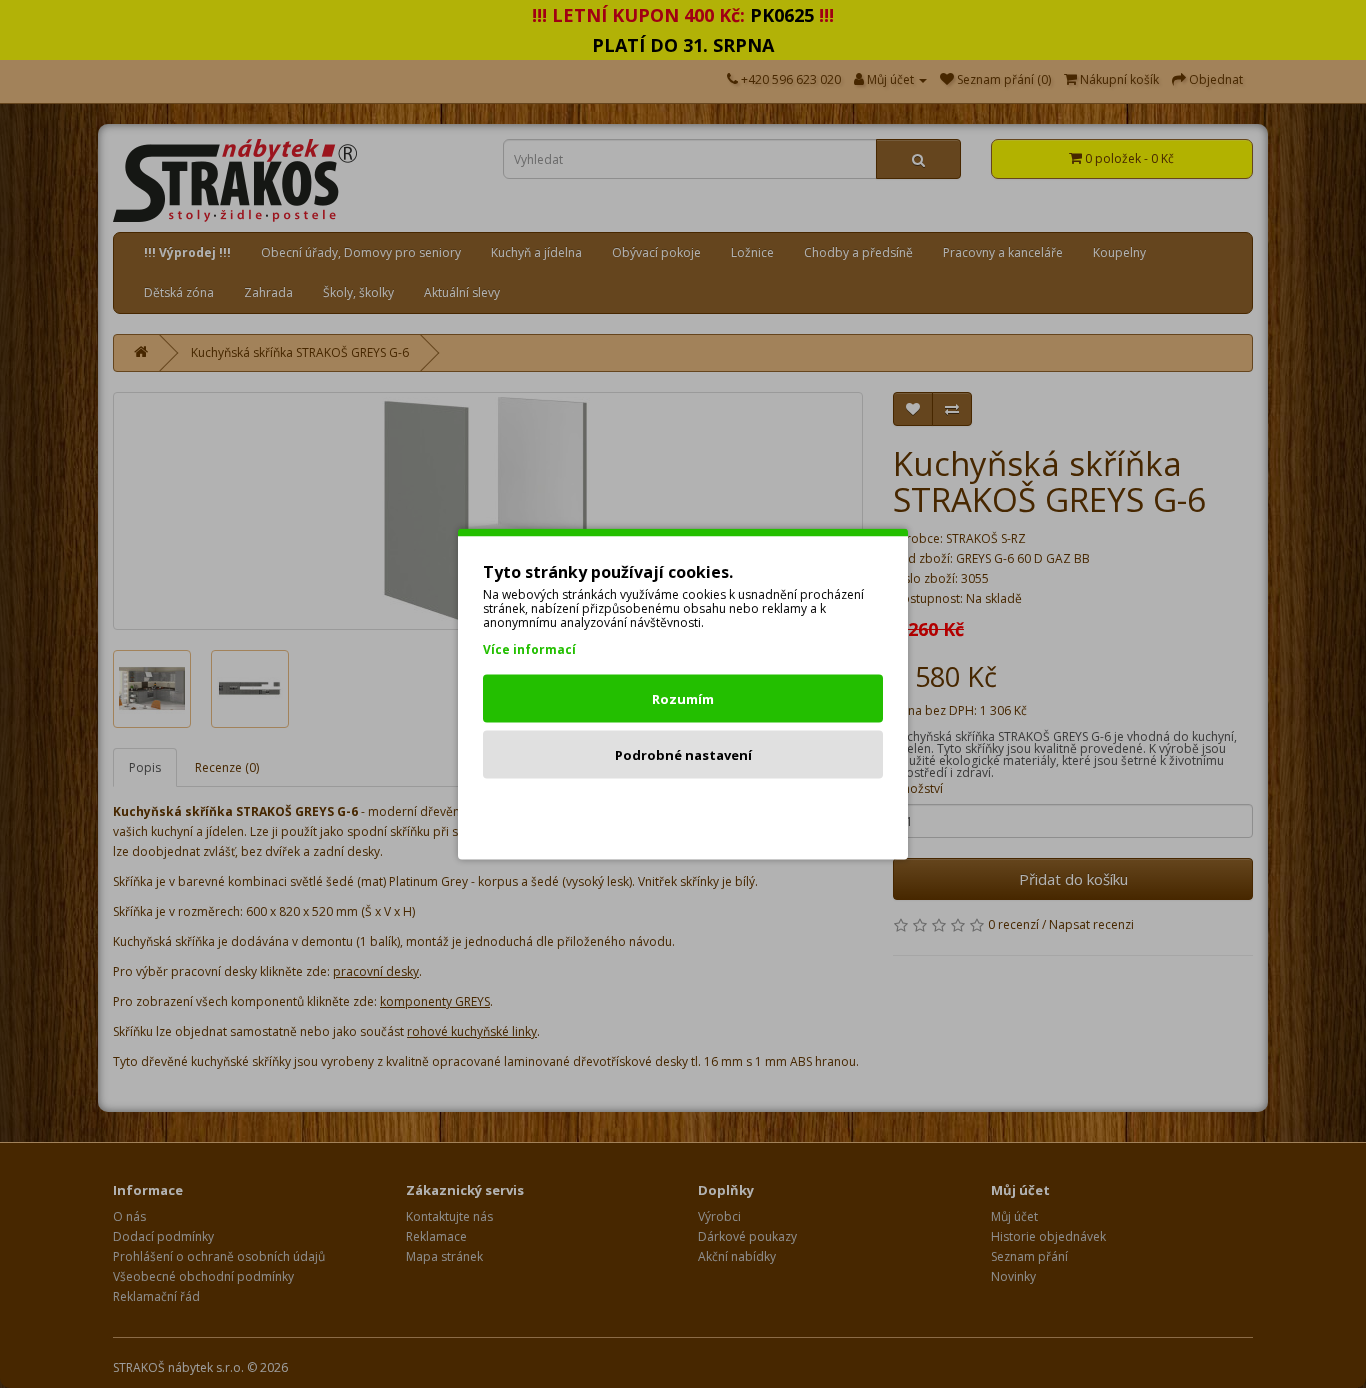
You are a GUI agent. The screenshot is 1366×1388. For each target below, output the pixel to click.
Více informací (529, 649)
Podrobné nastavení (683, 755)
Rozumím (683, 699)
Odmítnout (683, 811)
